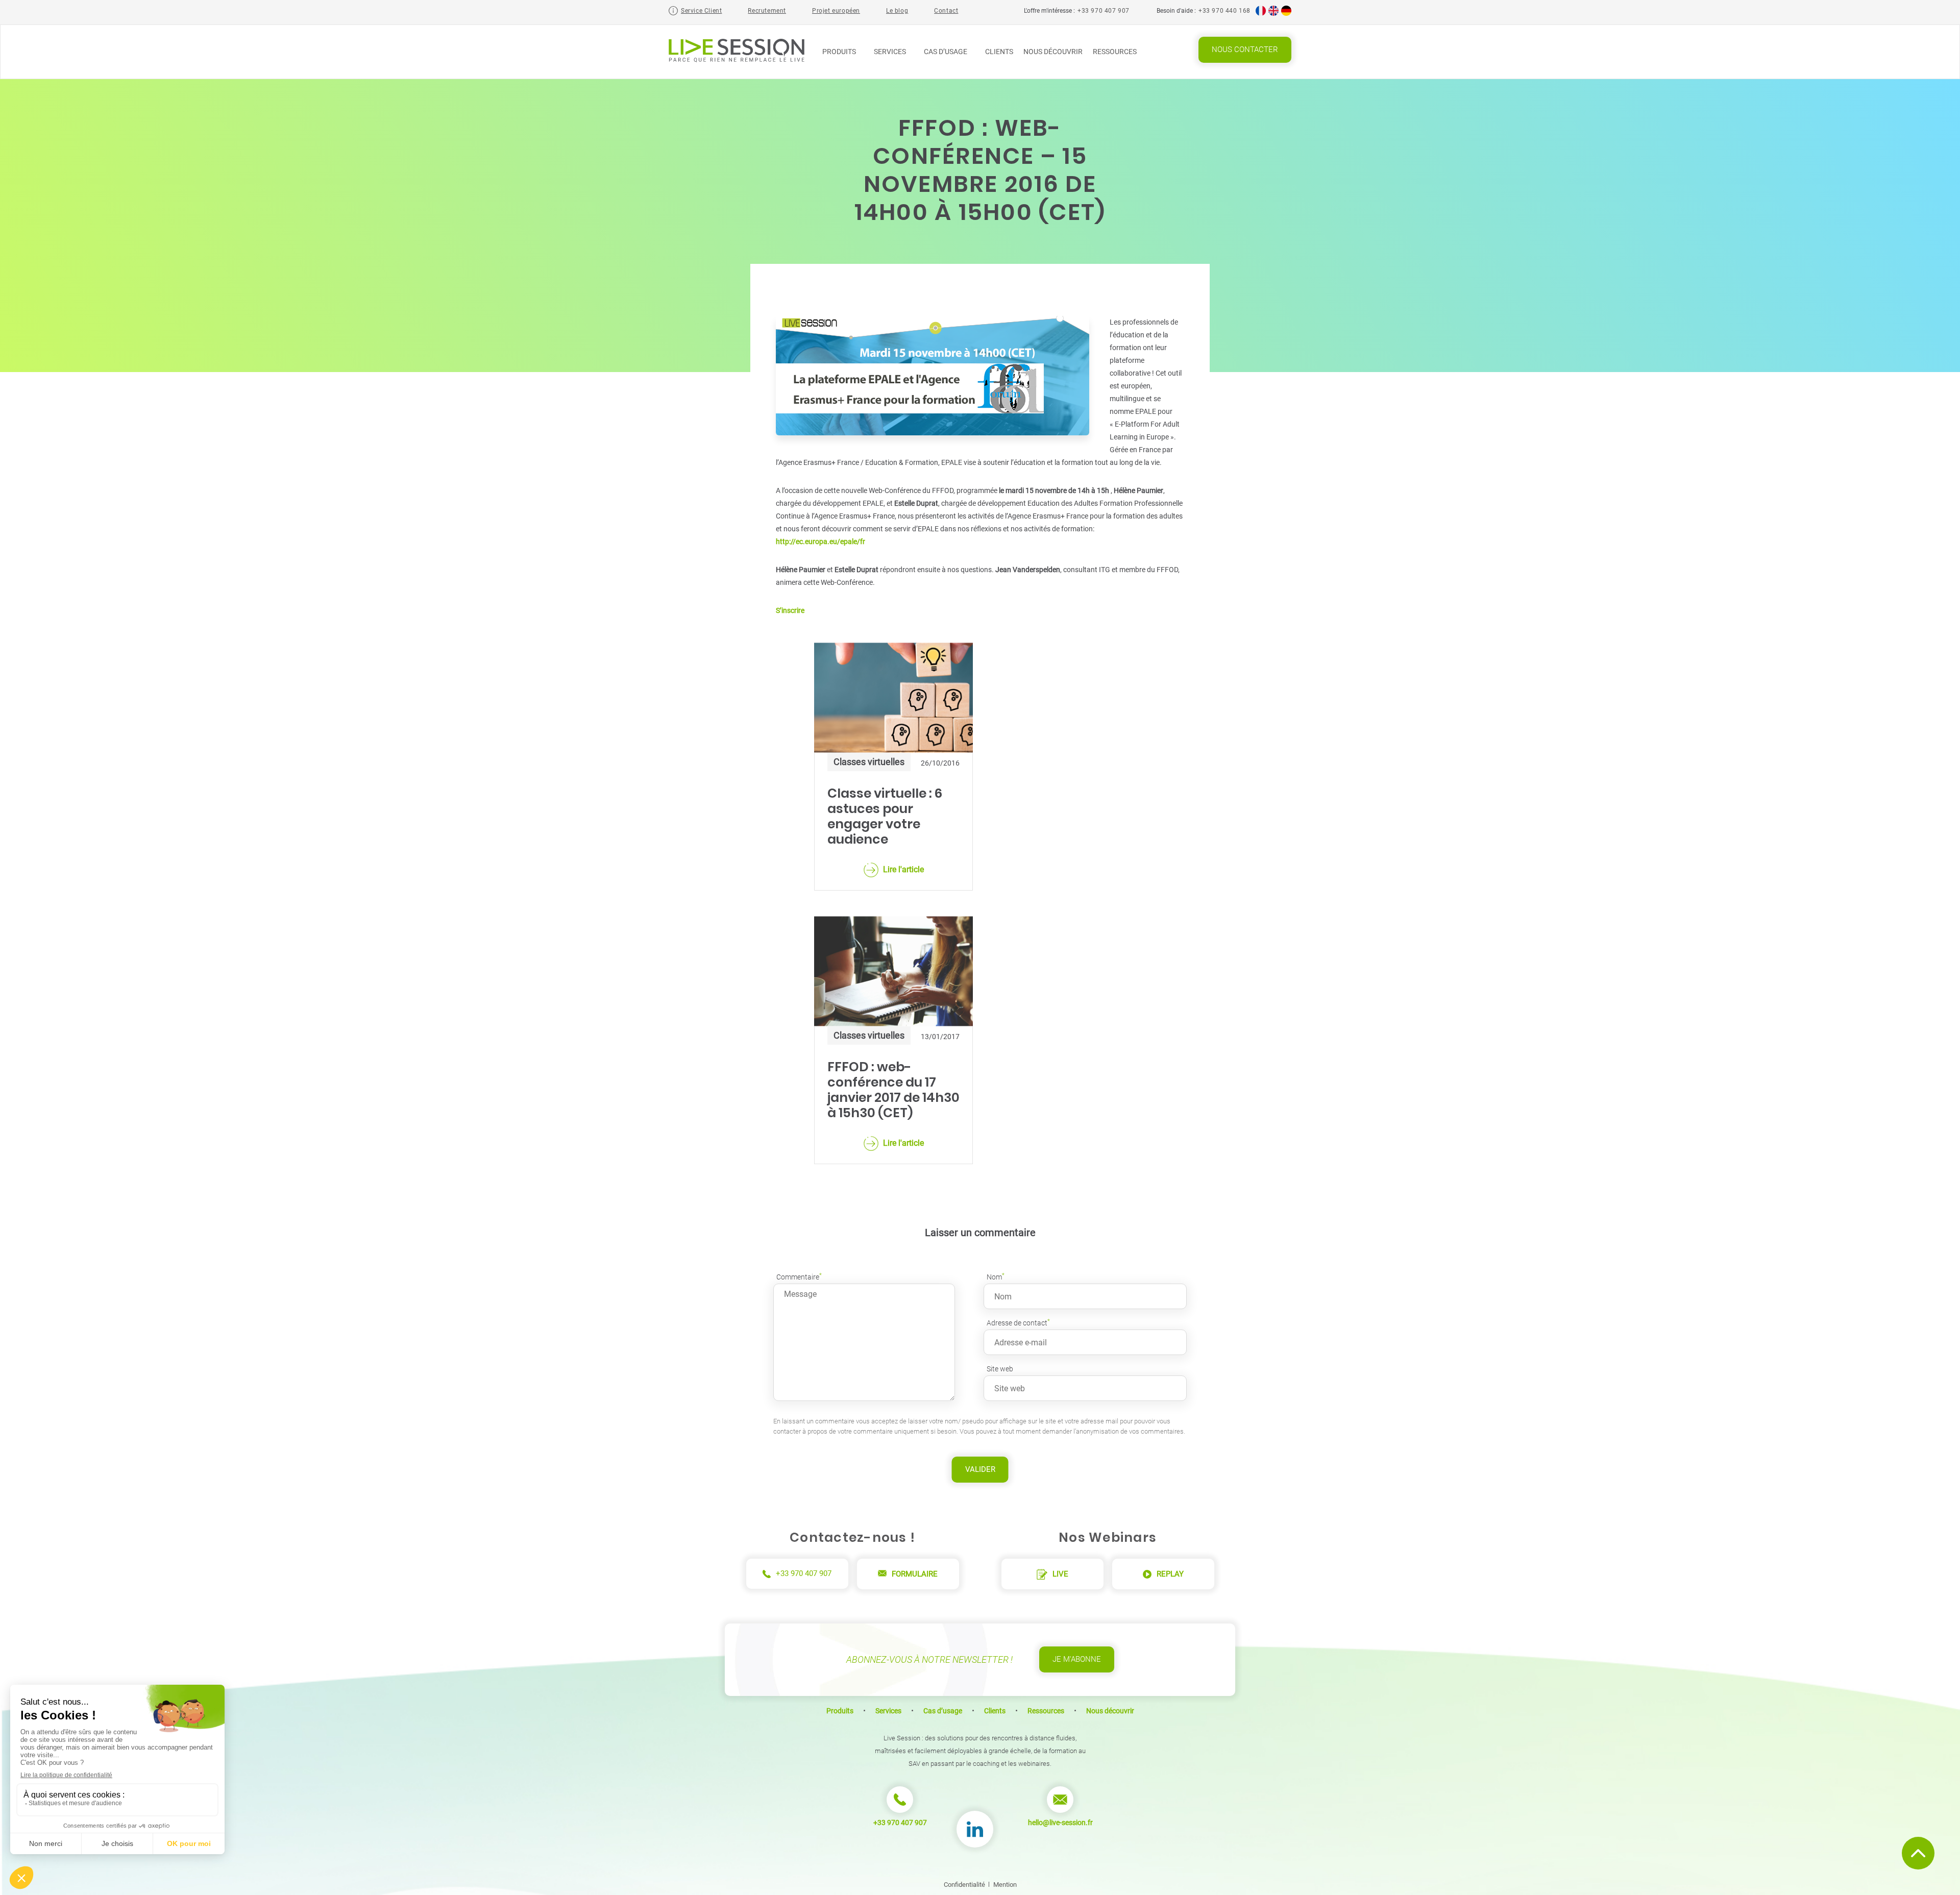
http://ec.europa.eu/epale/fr (820, 542)
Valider (980, 1469)
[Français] (1261, 14)
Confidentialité (964, 1885)
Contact (946, 11)
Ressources (1116, 52)
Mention (1005, 1885)
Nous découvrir (1053, 52)
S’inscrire (790, 610)
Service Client (701, 11)
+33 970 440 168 (1224, 11)
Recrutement (767, 11)
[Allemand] (1286, 14)
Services (891, 52)
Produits (840, 52)
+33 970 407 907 (1104, 11)
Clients (999, 52)
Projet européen (836, 11)
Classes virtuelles (869, 762)
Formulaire (915, 1574)
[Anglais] (1273, 14)
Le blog (897, 11)
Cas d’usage (946, 52)
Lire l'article (903, 869)
